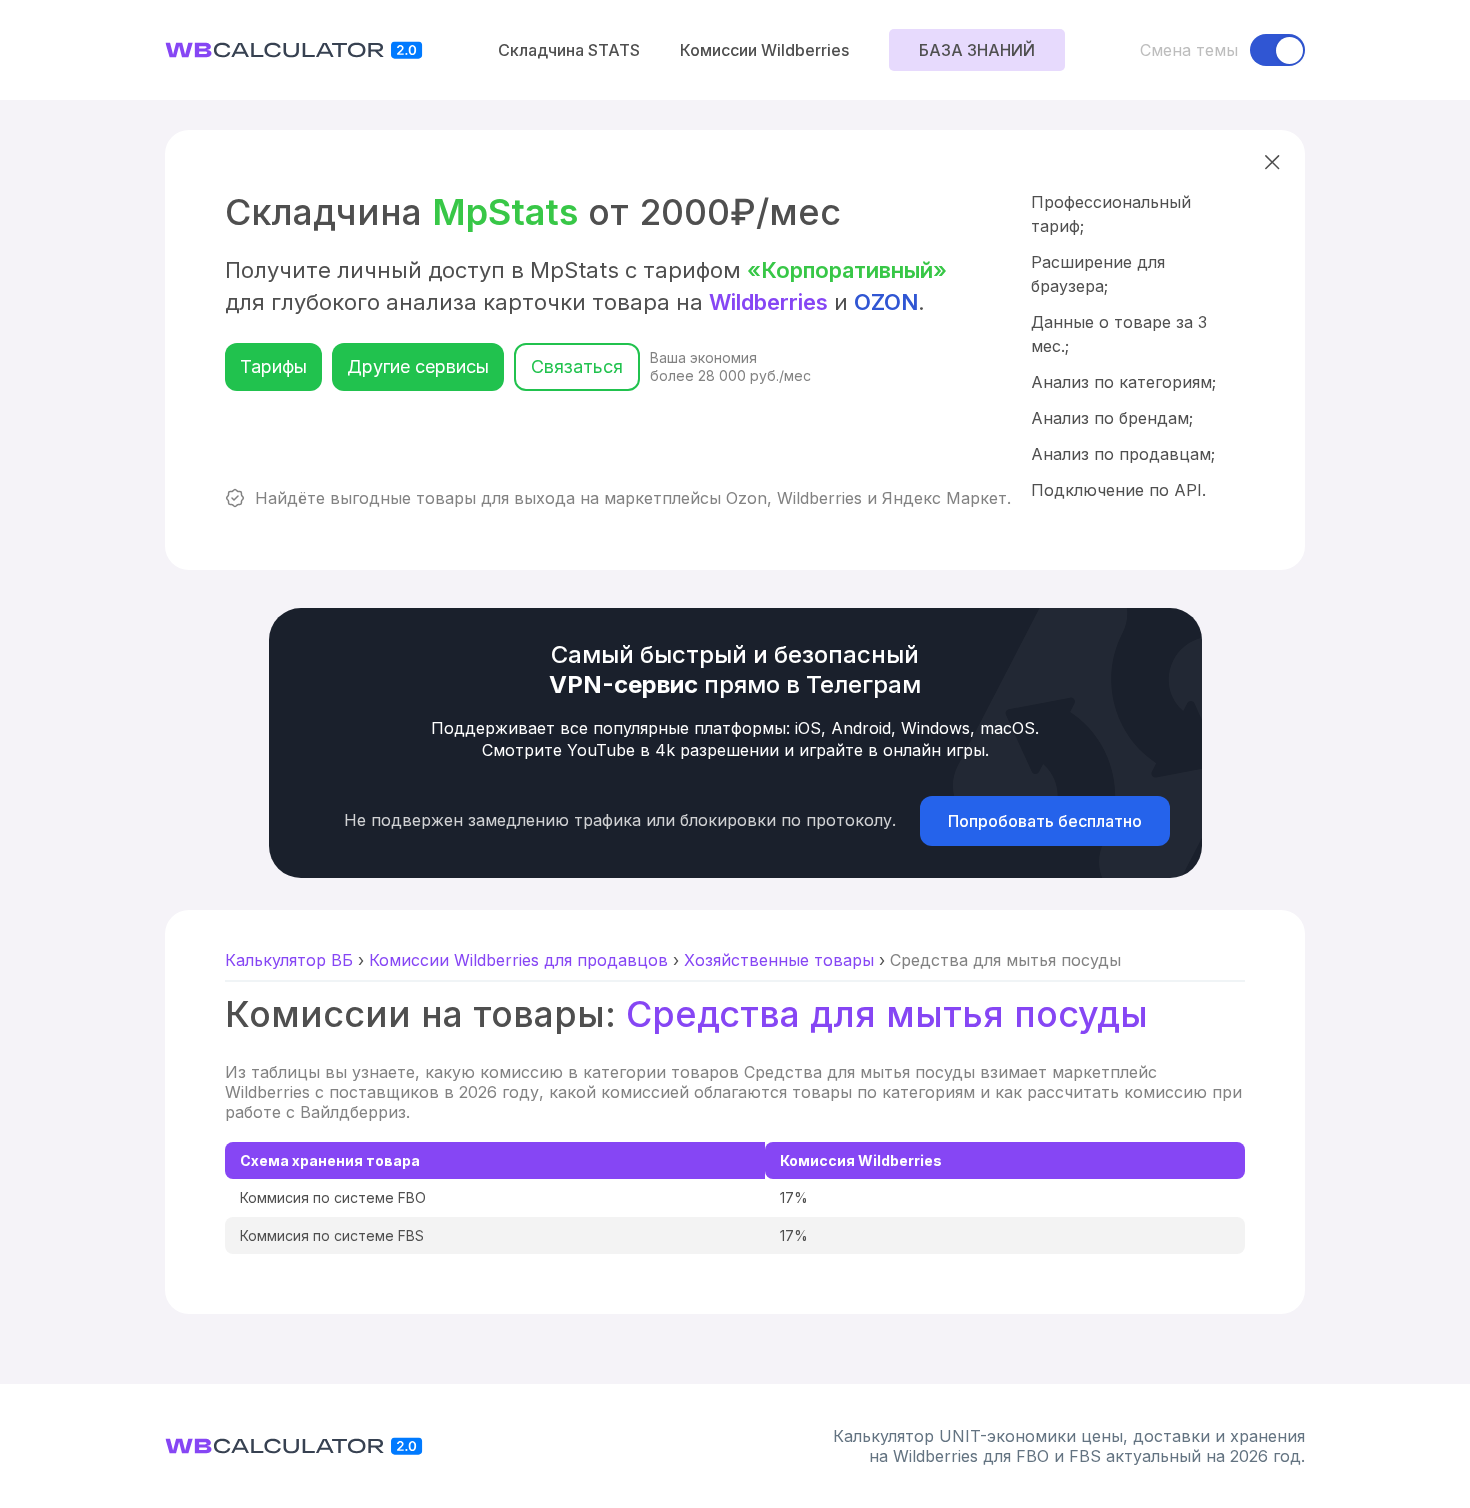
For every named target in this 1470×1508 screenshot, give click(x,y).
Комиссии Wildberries (764, 50)
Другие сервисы (418, 366)
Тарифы (273, 366)
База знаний (977, 50)
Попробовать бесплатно (1045, 821)
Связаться (577, 366)
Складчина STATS (569, 50)
